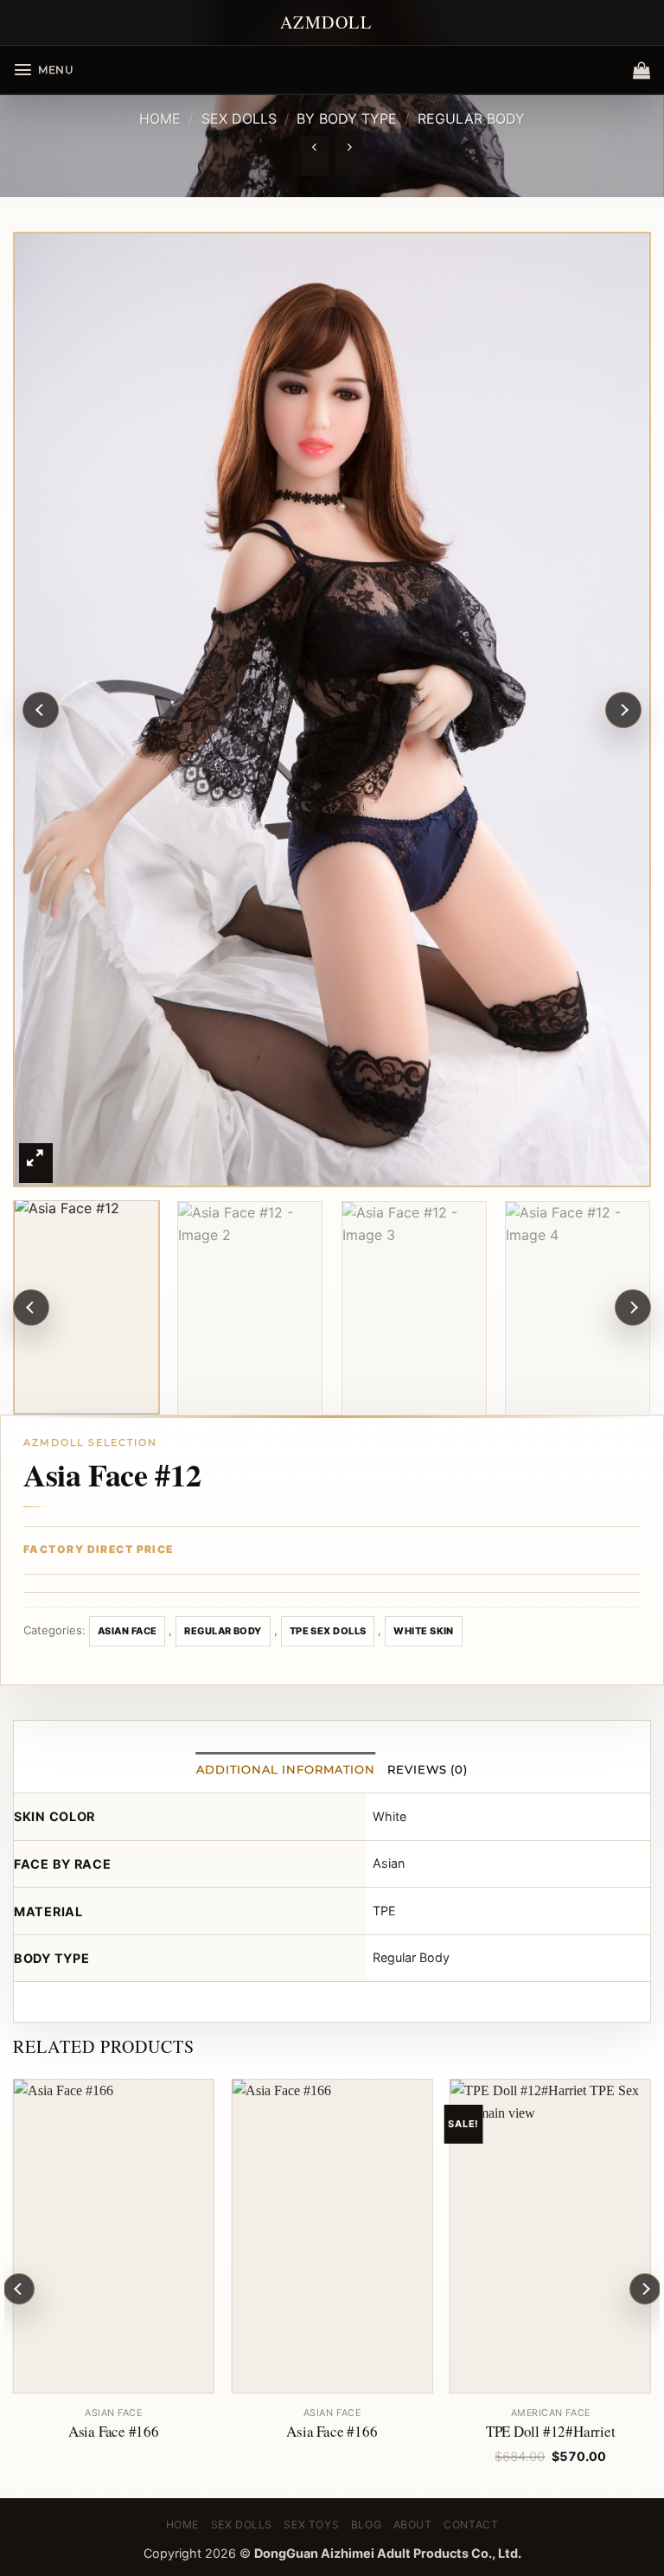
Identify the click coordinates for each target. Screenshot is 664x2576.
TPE (384, 1911)
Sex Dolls (239, 118)
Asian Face (127, 1631)
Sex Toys (311, 2525)
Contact (471, 2525)
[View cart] (642, 70)
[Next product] (314, 156)
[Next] (623, 710)
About (413, 2525)
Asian (389, 1863)
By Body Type (347, 118)
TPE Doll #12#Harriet (551, 2432)
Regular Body (471, 118)
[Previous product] (349, 156)
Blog (366, 2525)
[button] (44, 70)
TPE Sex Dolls (328, 1631)
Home (160, 118)
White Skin (423, 1631)
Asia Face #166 (114, 2432)
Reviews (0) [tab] (428, 1770)
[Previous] (41, 710)
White (389, 1816)
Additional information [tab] (286, 1770)
